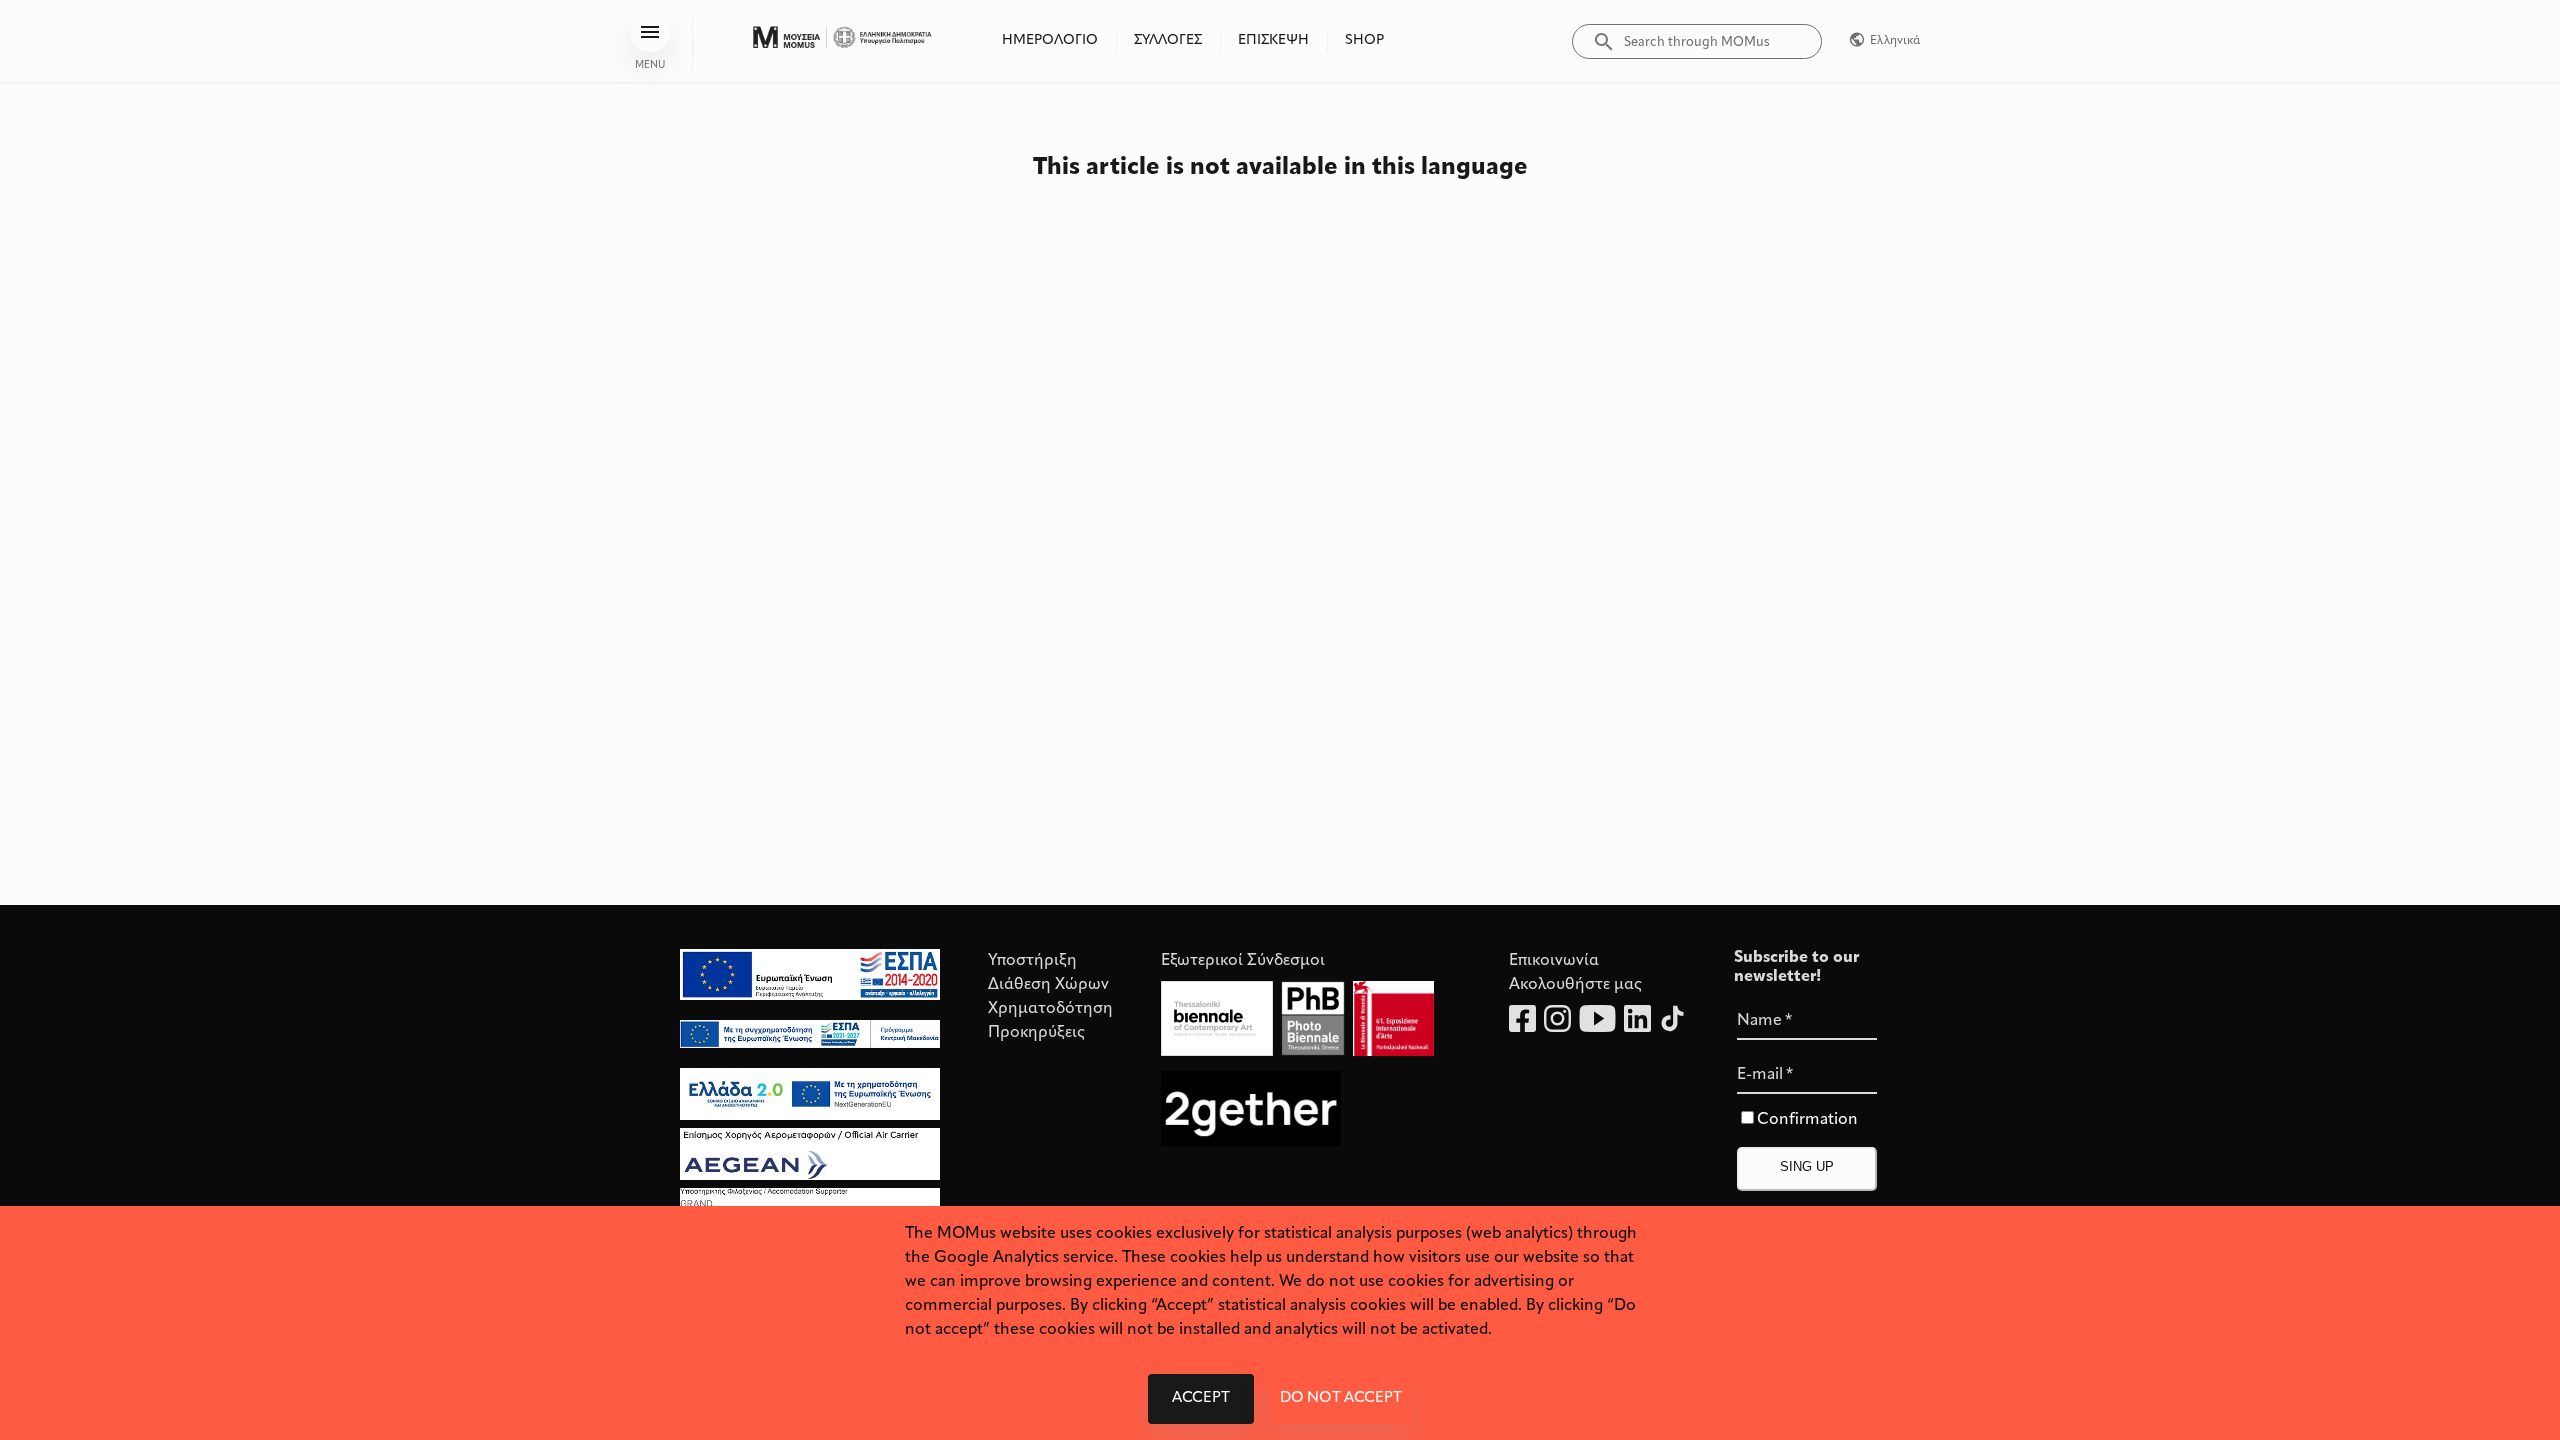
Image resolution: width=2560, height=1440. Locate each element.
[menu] (650, 32)
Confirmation (1807, 1120)
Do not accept (1341, 1398)
